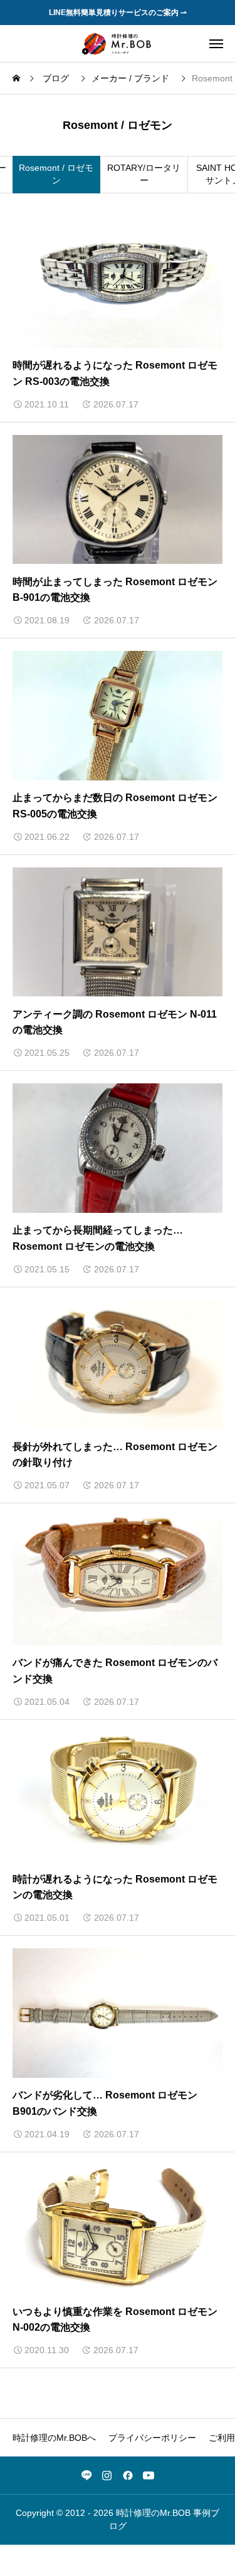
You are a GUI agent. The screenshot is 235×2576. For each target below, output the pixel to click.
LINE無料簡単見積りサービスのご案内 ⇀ (118, 13)
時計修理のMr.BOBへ (54, 2438)
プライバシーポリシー (152, 2438)
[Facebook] (128, 2475)
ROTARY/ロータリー (144, 174)
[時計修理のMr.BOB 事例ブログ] (117, 43)
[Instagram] (107, 2475)
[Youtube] (149, 2475)
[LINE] (86, 2475)
